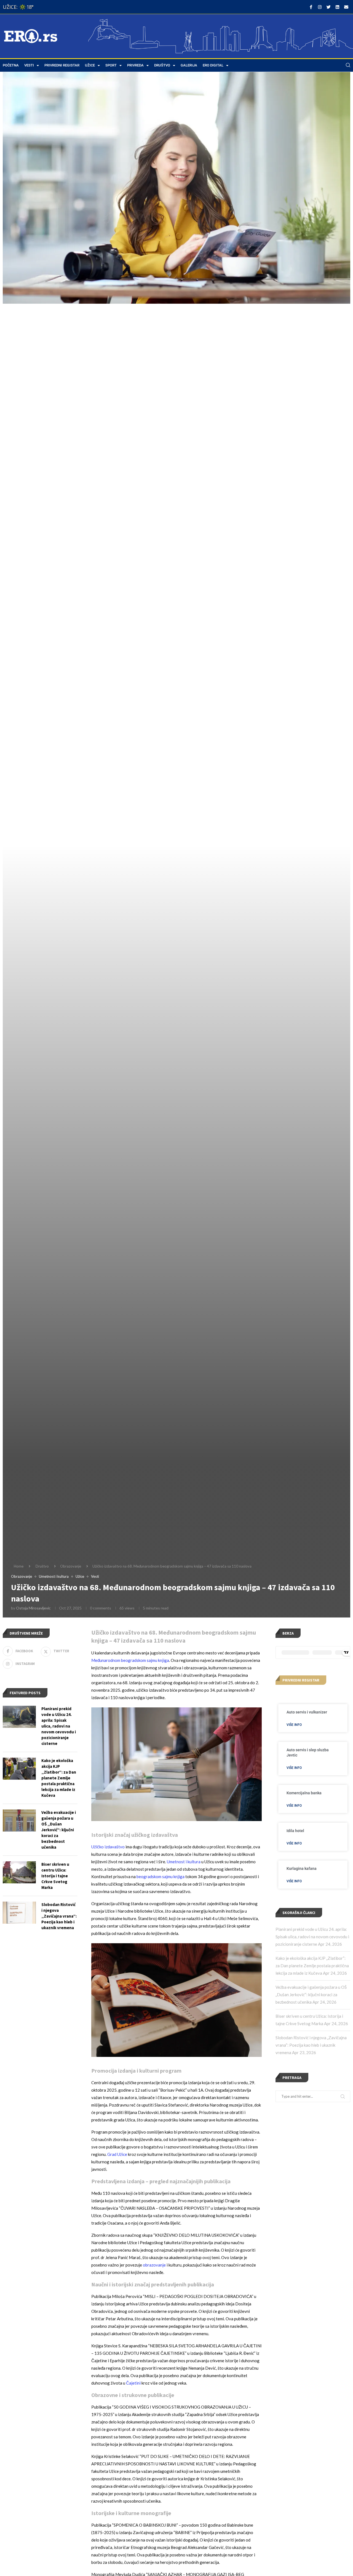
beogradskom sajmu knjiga (161, 1876)
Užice (90, 65)
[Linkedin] (337, 7)
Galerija (189, 65)
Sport (111, 65)
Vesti (29, 65)
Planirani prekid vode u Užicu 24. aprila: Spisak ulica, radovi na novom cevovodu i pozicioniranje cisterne (312, 1937)
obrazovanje (154, 2265)
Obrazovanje (71, 1566)
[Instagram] (320, 7)
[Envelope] (346, 7)
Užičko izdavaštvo (108, 1847)
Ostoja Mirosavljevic (33, 1608)
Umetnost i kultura (184, 1862)
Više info (294, 1725)
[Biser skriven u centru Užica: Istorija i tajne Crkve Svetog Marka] (19, 1872)
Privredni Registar (62, 65)
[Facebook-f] (311, 7)
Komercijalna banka (304, 1793)
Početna (11, 65)
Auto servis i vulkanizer (307, 1712)
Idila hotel (295, 1831)
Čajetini (133, 2383)
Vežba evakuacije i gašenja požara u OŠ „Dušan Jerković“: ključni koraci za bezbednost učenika (311, 1995)
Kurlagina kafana (302, 1868)
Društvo (162, 65)
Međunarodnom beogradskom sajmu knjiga (130, 1660)
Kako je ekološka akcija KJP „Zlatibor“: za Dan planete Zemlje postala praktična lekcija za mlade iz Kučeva (312, 1966)
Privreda (135, 65)
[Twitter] (328, 7)
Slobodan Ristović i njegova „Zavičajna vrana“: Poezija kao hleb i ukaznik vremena (311, 2045)
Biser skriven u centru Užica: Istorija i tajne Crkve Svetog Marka (55, 1876)
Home (19, 1566)
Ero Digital (213, 65)
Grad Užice (117, 2154)
